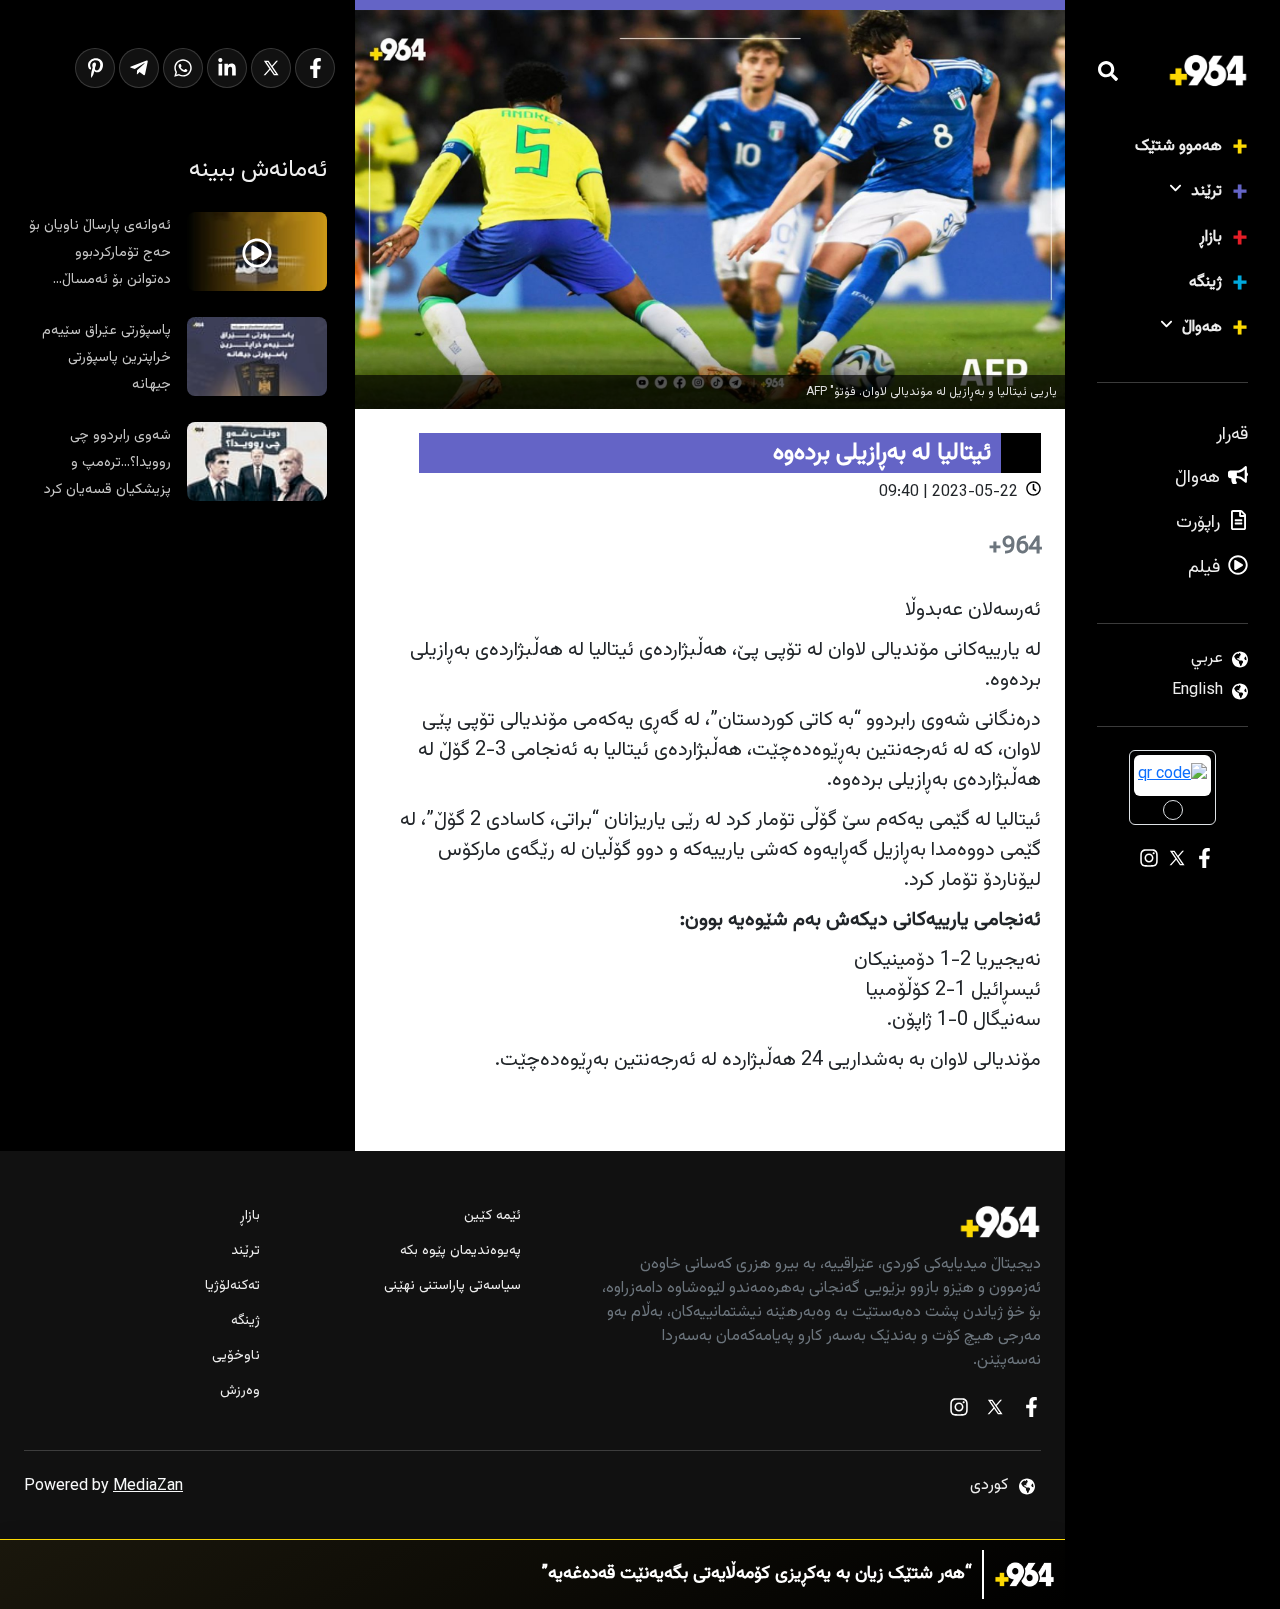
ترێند (1206, 191)
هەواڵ (1202, 327)
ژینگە (1205, 282)
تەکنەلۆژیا (232, 1286)
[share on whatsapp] (183, 68)
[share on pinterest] (95, 68)
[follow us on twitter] (995, 1411)
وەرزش (240, 1391)
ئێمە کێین (492, 1216)
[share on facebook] (315, 68)
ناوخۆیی (236, 1356)
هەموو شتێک (1178, 146)
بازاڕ (1210, 237)
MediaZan (148, 1486)
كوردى (989, 1485)
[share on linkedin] (227, 68)
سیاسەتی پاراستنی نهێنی (452, 1286)
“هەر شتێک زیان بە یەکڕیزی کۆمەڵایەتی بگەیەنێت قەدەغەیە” (757, 1574)
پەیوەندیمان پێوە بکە (460, 1251)
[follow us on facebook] (1031, 1411)
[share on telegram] (139, 68)
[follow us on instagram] (959, 1411)
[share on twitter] (271, 68)
